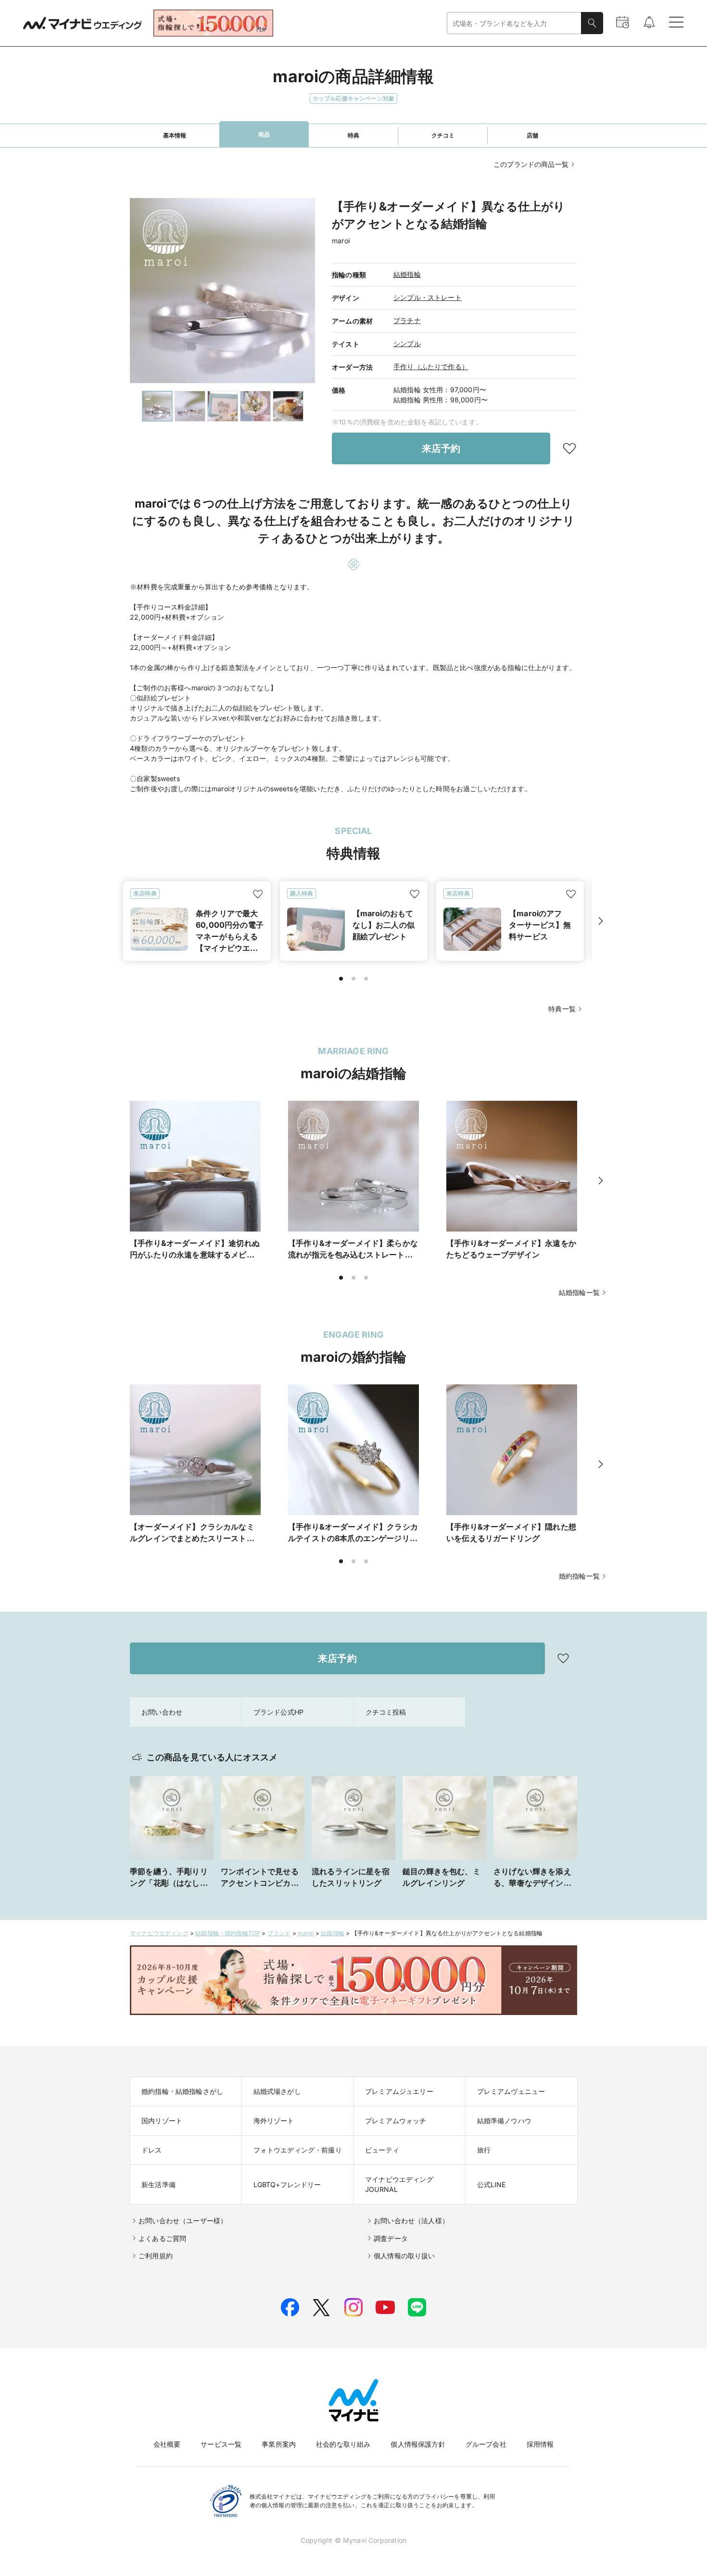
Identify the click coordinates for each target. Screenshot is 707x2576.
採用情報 (540, 2444)
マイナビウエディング (159, 1933)
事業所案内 (279, 2444)
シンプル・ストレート (428, 297)
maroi (306, 1933)
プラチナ (407, 320)
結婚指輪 (407, 274)
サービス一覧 (221, 2444)
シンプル (407, 343)
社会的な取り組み (343, 2444)
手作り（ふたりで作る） (431, 367)
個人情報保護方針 (418, 2444)
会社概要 (167, 2444)
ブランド (279, 1933)
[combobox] (514, 23)
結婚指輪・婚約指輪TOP (228, 1933)
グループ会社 (486, 2444)
